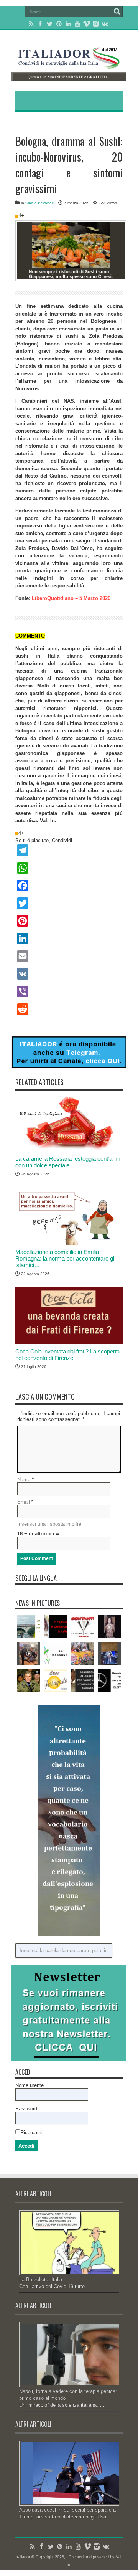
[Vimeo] (87, 24)
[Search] (117, 12)
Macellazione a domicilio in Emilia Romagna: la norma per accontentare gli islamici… (65, 1258)
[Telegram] (69, 850)
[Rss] (31, 24)
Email (24, 1502)
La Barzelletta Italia (41, 2279)
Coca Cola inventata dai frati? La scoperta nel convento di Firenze (67, 1355)
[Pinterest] (59, 24)
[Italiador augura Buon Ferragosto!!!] (56, 1680)
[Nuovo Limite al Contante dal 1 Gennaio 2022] (82, 1627)
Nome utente (30, 2085)
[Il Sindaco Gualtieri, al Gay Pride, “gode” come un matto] (82, 1654)
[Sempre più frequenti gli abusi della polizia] (29, 1654)
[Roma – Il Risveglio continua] (29, 1627)
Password (26, 2109)
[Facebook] (41, 24)
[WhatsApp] (69, 868)
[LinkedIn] (68, 24)
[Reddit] (69, 1009)
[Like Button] (17, 216)
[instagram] (96, 24)
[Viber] (69, 991)
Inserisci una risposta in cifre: (50, 1524)
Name (24, 1480)
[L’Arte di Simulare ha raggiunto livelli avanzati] (109, 1627)
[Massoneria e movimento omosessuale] (56, 1654)
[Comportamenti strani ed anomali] (109, 1654)
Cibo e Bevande (40, 203)
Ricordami (31, 2132)
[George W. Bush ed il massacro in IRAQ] (29, 1680)
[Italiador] (69, 63)
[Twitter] (50, 24)
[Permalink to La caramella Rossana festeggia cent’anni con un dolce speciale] (69, 1150)
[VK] (69, 974)
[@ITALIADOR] (69, 1067)
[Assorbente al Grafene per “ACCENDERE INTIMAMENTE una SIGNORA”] (82, 1680)
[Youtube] (77, 24)
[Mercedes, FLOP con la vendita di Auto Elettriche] (109, 1680)
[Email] (69, 956)
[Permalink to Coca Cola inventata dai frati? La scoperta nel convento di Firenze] (69, 1343)
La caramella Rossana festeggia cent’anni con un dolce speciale (67, 1162)
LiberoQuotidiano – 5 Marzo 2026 (71, 598)
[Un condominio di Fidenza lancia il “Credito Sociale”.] (56, 1627)
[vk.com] (105, 24)
